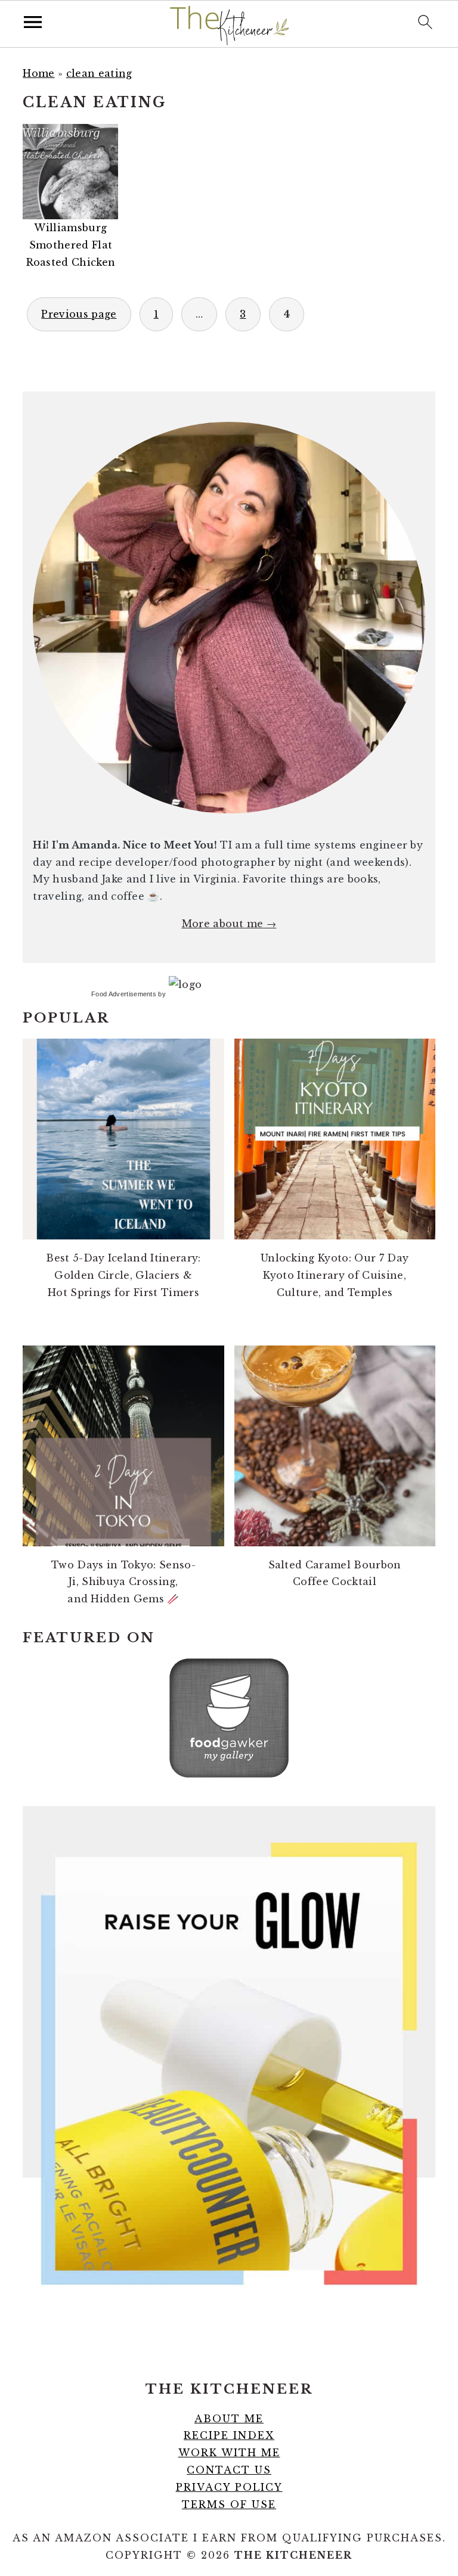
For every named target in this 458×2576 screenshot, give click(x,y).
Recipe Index (229, 2435)
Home (38, 73)
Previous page (79, 314)
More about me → (229, 924)
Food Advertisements (124, 994)
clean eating (99, 73)
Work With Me (229, 2453)
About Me (229, 2419)
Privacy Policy (229, 2487)
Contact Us (229, 2470)
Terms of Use (229, 2504)
